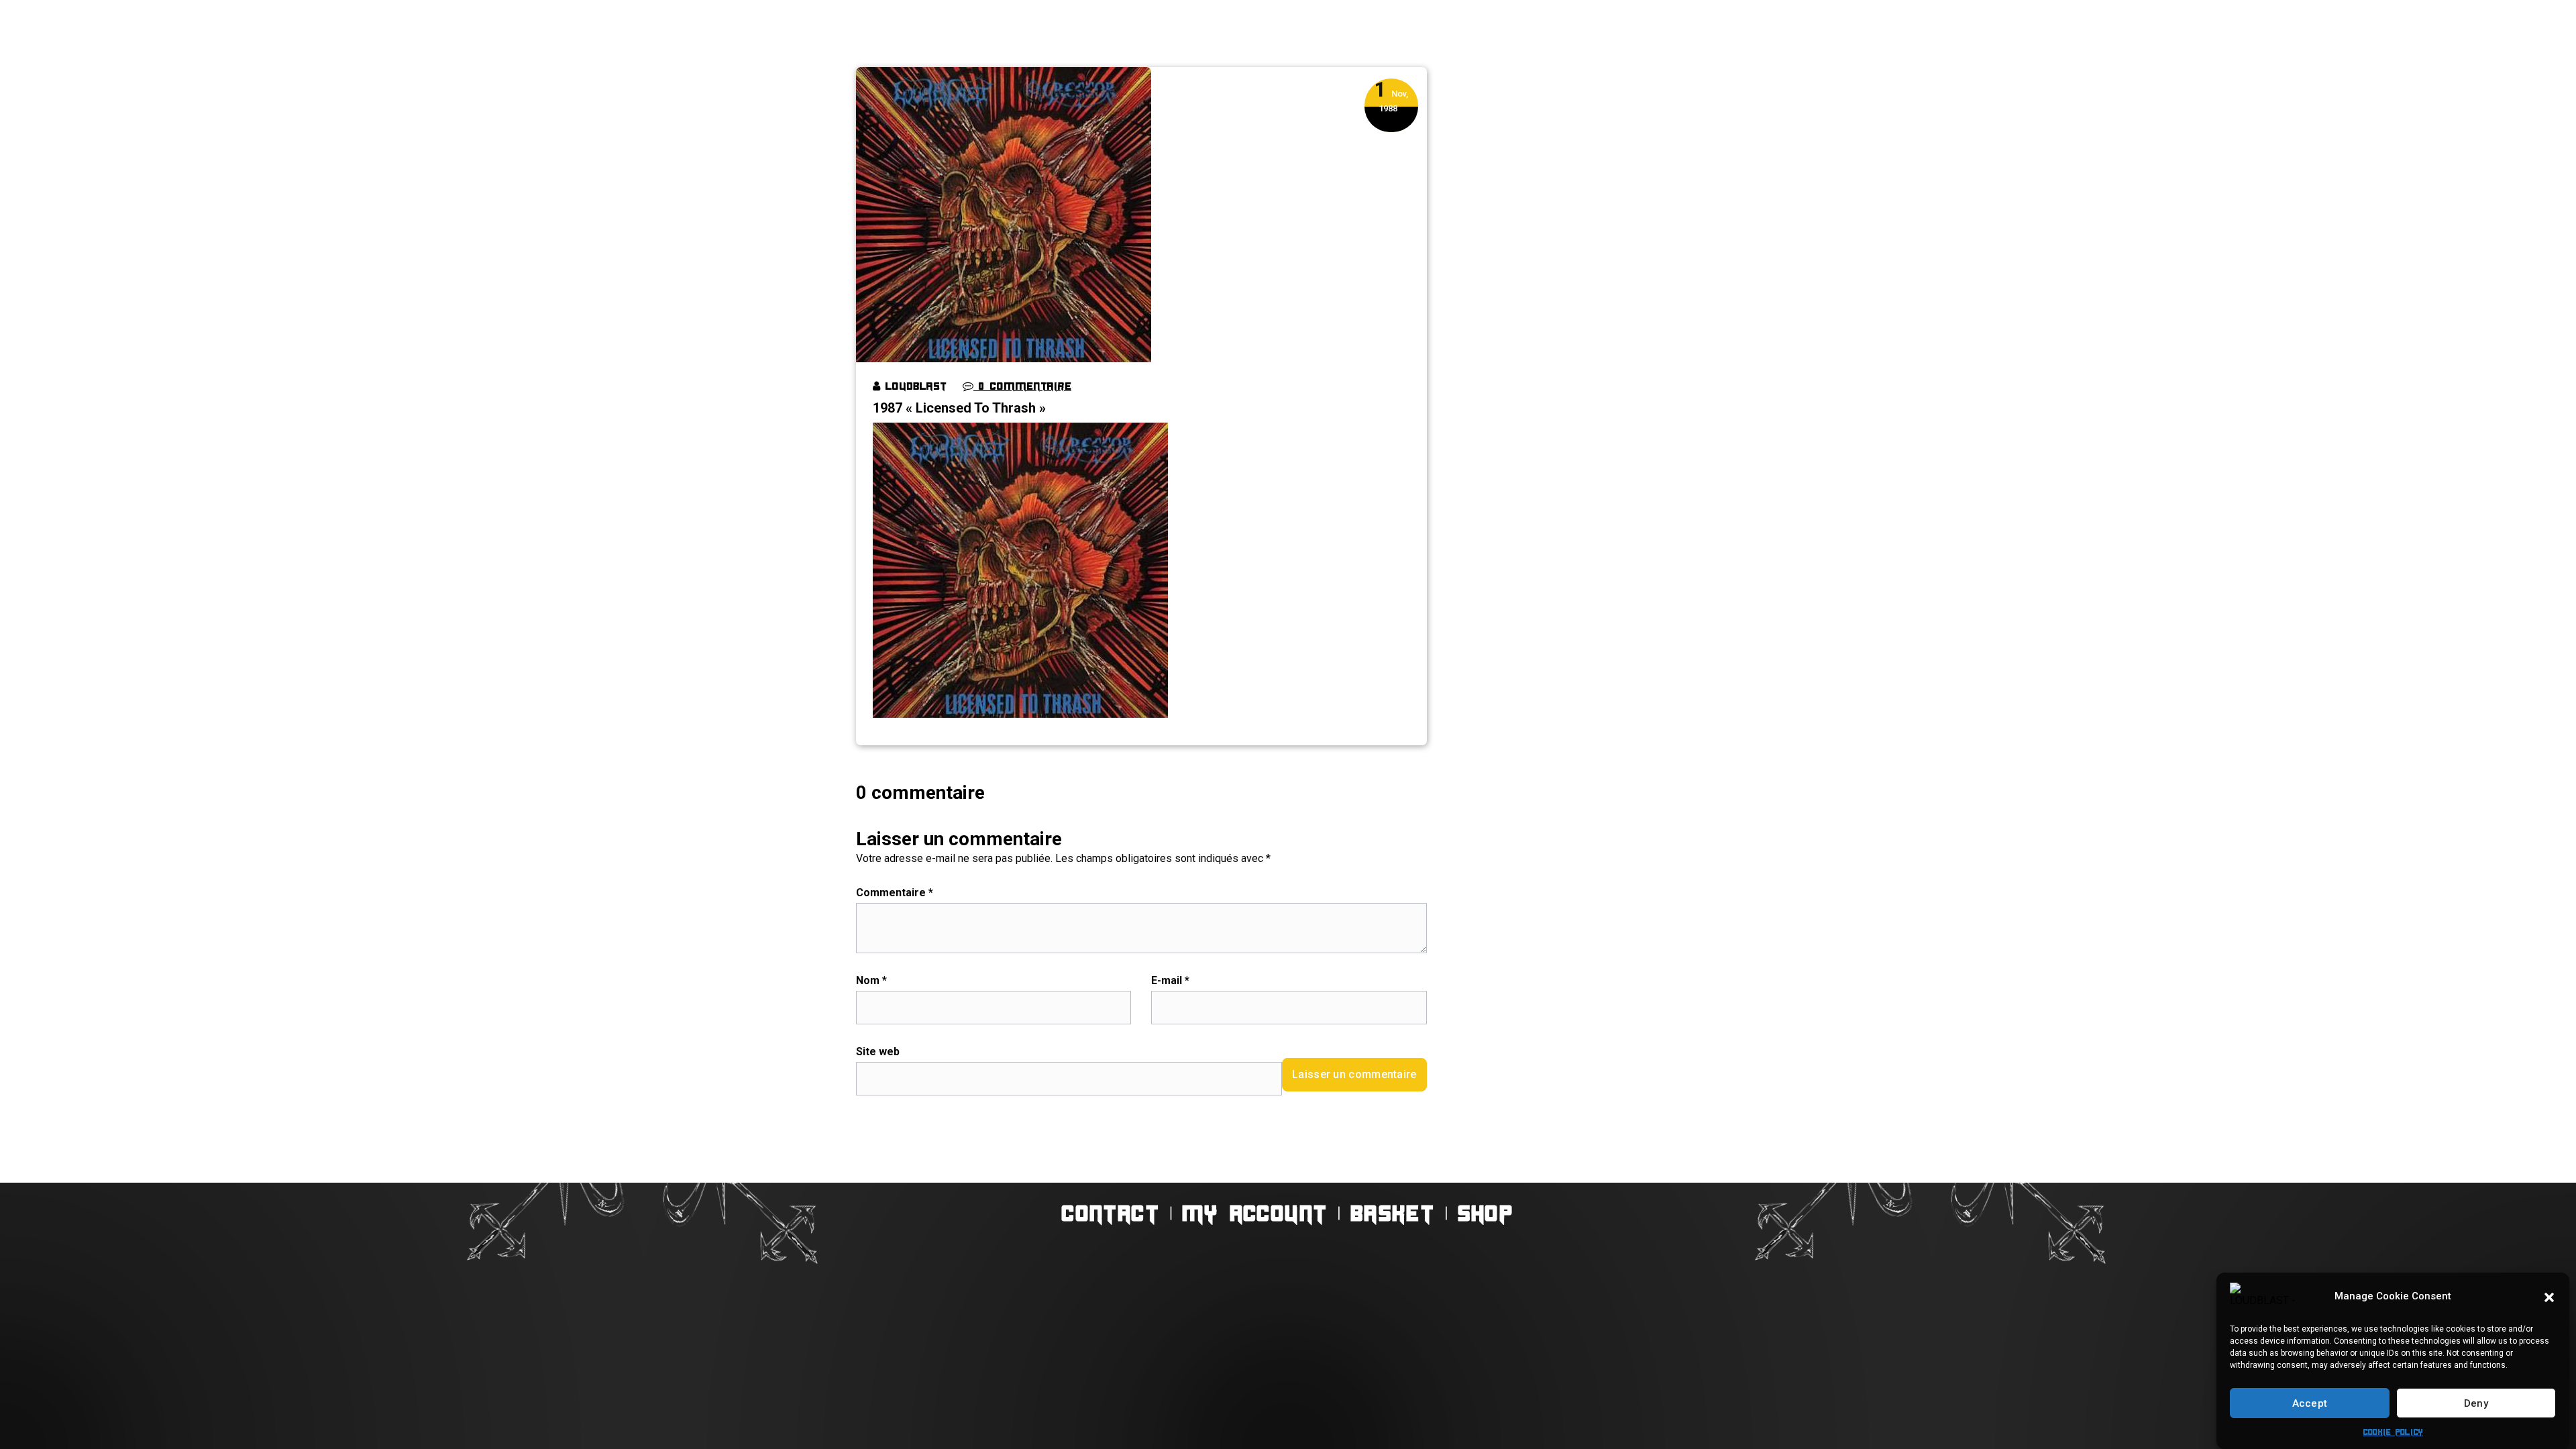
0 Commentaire (1022, 386)
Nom (871, 980)
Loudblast (913, 386)
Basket (1393, 1213)
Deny (2476, 1403)
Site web (878, 1052)
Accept (2310, 1403)
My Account (1255, 1213)
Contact (1112, 1213)
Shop (1486, 1213)
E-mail (1170, 980)
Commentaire (895, 893)
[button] (2549, 1296)
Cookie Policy (2393, 1432)
